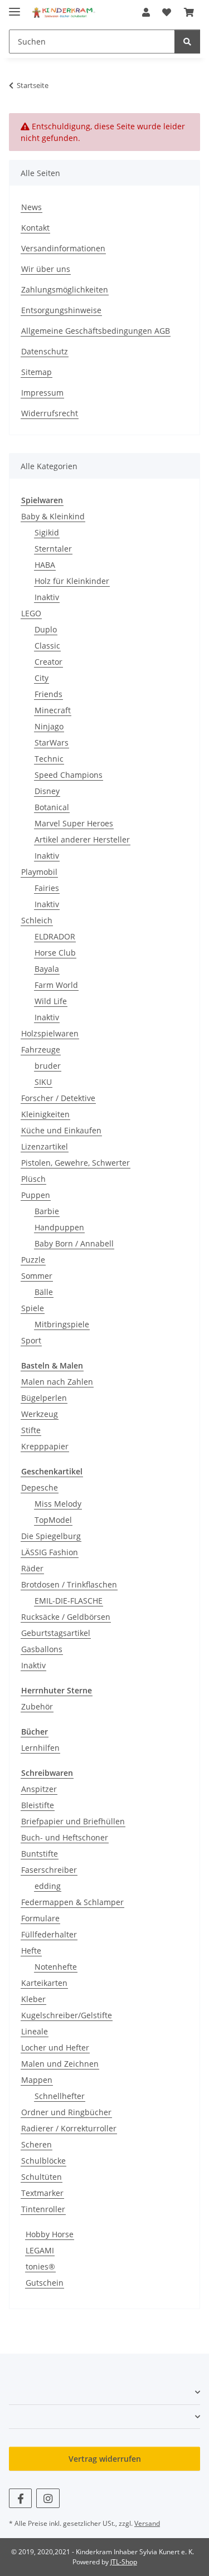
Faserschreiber (49, 1870)
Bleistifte (38, 1805)
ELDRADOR (55, 936)
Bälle (44, 1292)
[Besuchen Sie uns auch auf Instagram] (48, 2498)
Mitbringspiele (62, 1324)
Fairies (47, 888)
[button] (146, 12)
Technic (49, 759)
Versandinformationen (63, 248)
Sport (31, 1340)
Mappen (37, 2080)
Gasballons (42, 1649)
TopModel (53, 1520)
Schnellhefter (60, 2096)
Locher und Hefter (55, 2047)
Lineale (35, 2031)
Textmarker (42, 2193)
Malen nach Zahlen (57, 1382)
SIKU (43, 1082)
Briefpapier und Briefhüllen (73, 1821)
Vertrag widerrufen (105, 2459)
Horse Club (55, 953)
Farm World (56, 985)
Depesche (40, 1487)
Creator (48, 662)
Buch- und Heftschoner (65, 1837)
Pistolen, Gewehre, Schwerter (76, 1163)
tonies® (40, 2266)
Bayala (47, 969)
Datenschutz (45, 351)
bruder (48, 1066)
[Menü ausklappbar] (14, 7)
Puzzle (33, 1260)
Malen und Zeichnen (60, 2064)
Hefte (31, 1951)
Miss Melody (58, 1504)
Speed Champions (69, 775)
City (42, 678)
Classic (47, 646)
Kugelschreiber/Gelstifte (67, 2015)
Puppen (36, 1195)
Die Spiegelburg (51, 1536)
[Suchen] (187, 42)
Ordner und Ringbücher (66, 2112)
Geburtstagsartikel (56, 1633)
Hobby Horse (50, 2234)
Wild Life (51, 1001)
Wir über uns (46, 269)
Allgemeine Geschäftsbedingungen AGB (96, 331)
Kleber (33, 1999)
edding (48, 1886)
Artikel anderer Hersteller (82, 839)
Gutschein (45, 2283)
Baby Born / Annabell (74, 1243)
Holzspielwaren (50, 1033)
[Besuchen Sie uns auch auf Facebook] (20, 2498)
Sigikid (47, 532)
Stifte (31, 1430)
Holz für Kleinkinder (72, 581)
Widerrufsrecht (50, 413)
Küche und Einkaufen (61, 1130)
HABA (45, 565)
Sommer (37, 1276)
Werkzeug (40, 1414)
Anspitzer (39, 1789)
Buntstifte (40, 1854)
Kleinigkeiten (45, 1114)
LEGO (31, 613)
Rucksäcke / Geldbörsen (66, 1617)
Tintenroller (43, 2209)
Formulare (40, 1918)
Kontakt (35, 228)
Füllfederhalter (49, 1934)
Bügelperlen (44, 1398)
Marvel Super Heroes (74, 823)
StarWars (52, 742)
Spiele (33, 1308)
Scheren (37, 2144)
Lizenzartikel (45, 1146)
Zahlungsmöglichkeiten (65, 289)
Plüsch (33, 1179)
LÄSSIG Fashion (50, 1552)
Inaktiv (47, 597)
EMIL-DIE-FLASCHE (69, 1601)
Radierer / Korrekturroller (69, 2128)
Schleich (37, 920)
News (31, 207)
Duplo (46, 629)
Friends (48, 694)
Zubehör (37, 1706)
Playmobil (39, 872)
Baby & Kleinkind (53, 516)
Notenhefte (56, 1967)
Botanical (52, 807)
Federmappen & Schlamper (72, 1902)
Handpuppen (59, 1227)
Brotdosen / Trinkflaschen (69, 1584)
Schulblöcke (43, 2161)
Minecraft (53, 710)
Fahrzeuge (41, 1050)
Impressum (42, 393)
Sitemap (37, 372)
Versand (147, 2523)
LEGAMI (40, 2250)
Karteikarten (44, 1983)
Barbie (47, 1211)
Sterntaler (53, 549)
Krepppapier (45, 1446)
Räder (32, 1568)
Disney (47, 791)
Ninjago (49, 726)
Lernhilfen (40, 1748)
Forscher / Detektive (58, 1098)
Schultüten (42, 2177)
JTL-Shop (124, 2562)
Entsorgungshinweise (61, 310)
